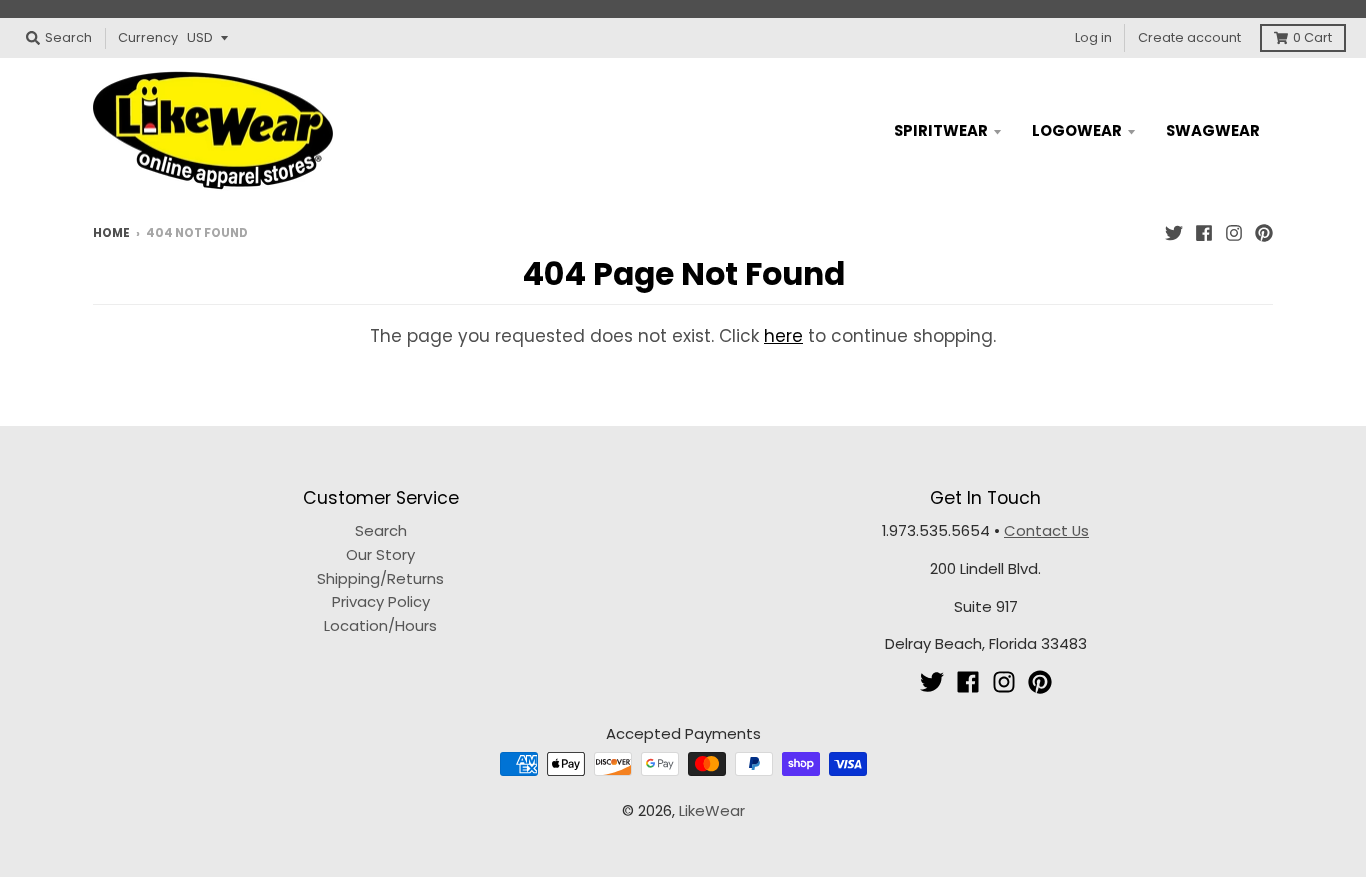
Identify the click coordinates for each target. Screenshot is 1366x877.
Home (111, 233)
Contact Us (1046, 530)
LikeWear (712, 810)
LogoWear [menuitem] (1077, 130)
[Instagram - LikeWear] (1234, 232)
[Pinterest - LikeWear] (1264, 232)
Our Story (380, 554)
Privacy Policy (381, 601)
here (783, 336)
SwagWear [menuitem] (1213, 130)
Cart (1312, 37)
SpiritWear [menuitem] (941, 130)
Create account (1189, 37)
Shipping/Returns (380, 578)
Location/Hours (380, 625)
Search (381, 530)
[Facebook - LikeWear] (1204, 232)
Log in (1093, 37)
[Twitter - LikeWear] (1174, 232)
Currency (148, 37)
